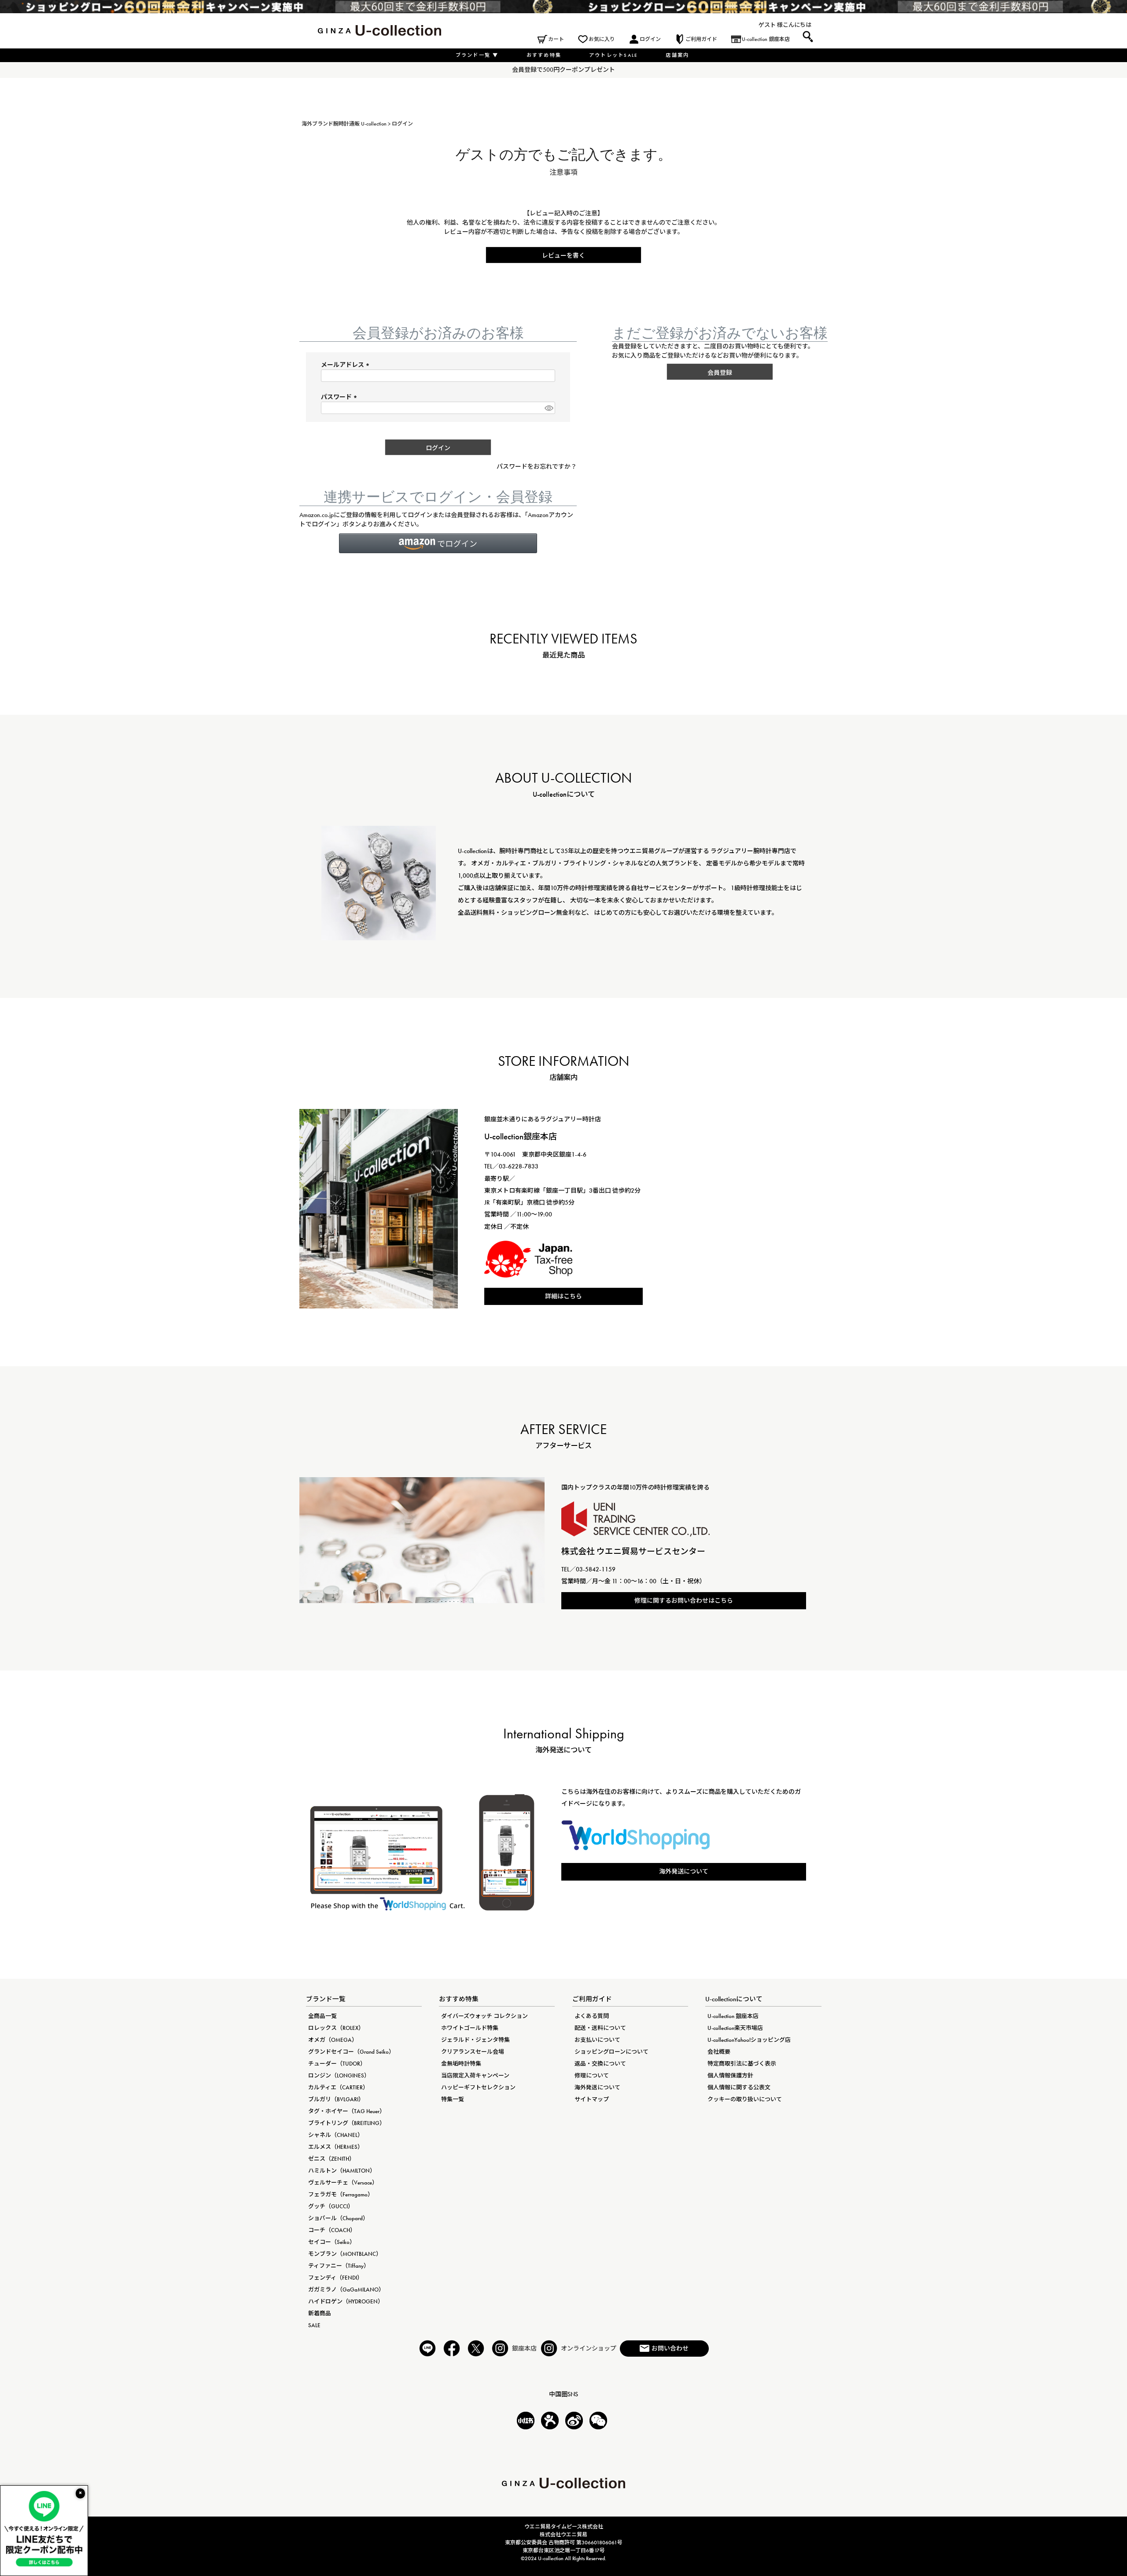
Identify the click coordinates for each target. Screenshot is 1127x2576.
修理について (592, 2075)
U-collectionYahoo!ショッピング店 (749, 2040)
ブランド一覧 (477, 55)
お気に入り (602, 39)
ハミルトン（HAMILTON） (342, 2171)
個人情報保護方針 (730, 2075)
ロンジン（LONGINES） (339, 2075)
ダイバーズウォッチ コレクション (484, 2016)
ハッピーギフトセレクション (478, 2087)
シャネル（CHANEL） (336, 2135)
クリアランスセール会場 (473, 2052)
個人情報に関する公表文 (739, 2087)
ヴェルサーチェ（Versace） (343, 2182)
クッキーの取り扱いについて (745, 2099)
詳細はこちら (563, 1296)
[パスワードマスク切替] (549, 408)
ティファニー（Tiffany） (339, 2266)
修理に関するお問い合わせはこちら (684, 1600)
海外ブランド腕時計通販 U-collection (344, 124)
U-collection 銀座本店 (766, 39)
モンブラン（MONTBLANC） (345, 2254)
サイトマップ (592, 2099)
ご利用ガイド (701, 39)
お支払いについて (597, 2040)
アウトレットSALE (613, 55)
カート (556, 39)
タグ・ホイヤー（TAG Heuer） (347, 2111)
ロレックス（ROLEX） (336, 2028)
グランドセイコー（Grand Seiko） (351, 2052)
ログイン (650, 39)
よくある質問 (592, 2016)
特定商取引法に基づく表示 (742, 2064)
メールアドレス (346, 365)
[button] (438, 543)
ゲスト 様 (771, 25)
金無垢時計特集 (461, 2064)
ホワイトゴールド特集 (470, 2028)
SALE (314, 2325)
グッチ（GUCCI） (331, 2206)
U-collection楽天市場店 (735, 2028)
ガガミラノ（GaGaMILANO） (346, 2290)
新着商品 (320, 2313)
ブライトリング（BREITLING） (347, 2123)
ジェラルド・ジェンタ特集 (475, 2040)
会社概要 (719, 2052)
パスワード (340, 397)
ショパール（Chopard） (338, 2218)
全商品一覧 (322, 2016)
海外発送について (684, 1871)
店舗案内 (677, 55)
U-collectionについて (734, 1999)
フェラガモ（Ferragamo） (341, 2194)
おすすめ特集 (544, 55)
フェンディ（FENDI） (335, 2278)
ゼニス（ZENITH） (331, 2159)
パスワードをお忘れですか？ (537, 466)
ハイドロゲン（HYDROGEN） (346, 2301)
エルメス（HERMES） (336, 2147)
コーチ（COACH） (332, 2230)
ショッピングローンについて (611, 2052)
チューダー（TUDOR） (337, 2064)
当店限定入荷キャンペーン (475, 2075)
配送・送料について (600, 2028)
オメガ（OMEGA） (333, 2040)
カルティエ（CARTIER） (338, 2087)
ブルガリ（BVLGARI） (336, 2099)
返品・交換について (600, 2064)
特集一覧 (453, 2099)
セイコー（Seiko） (332, 2242)
